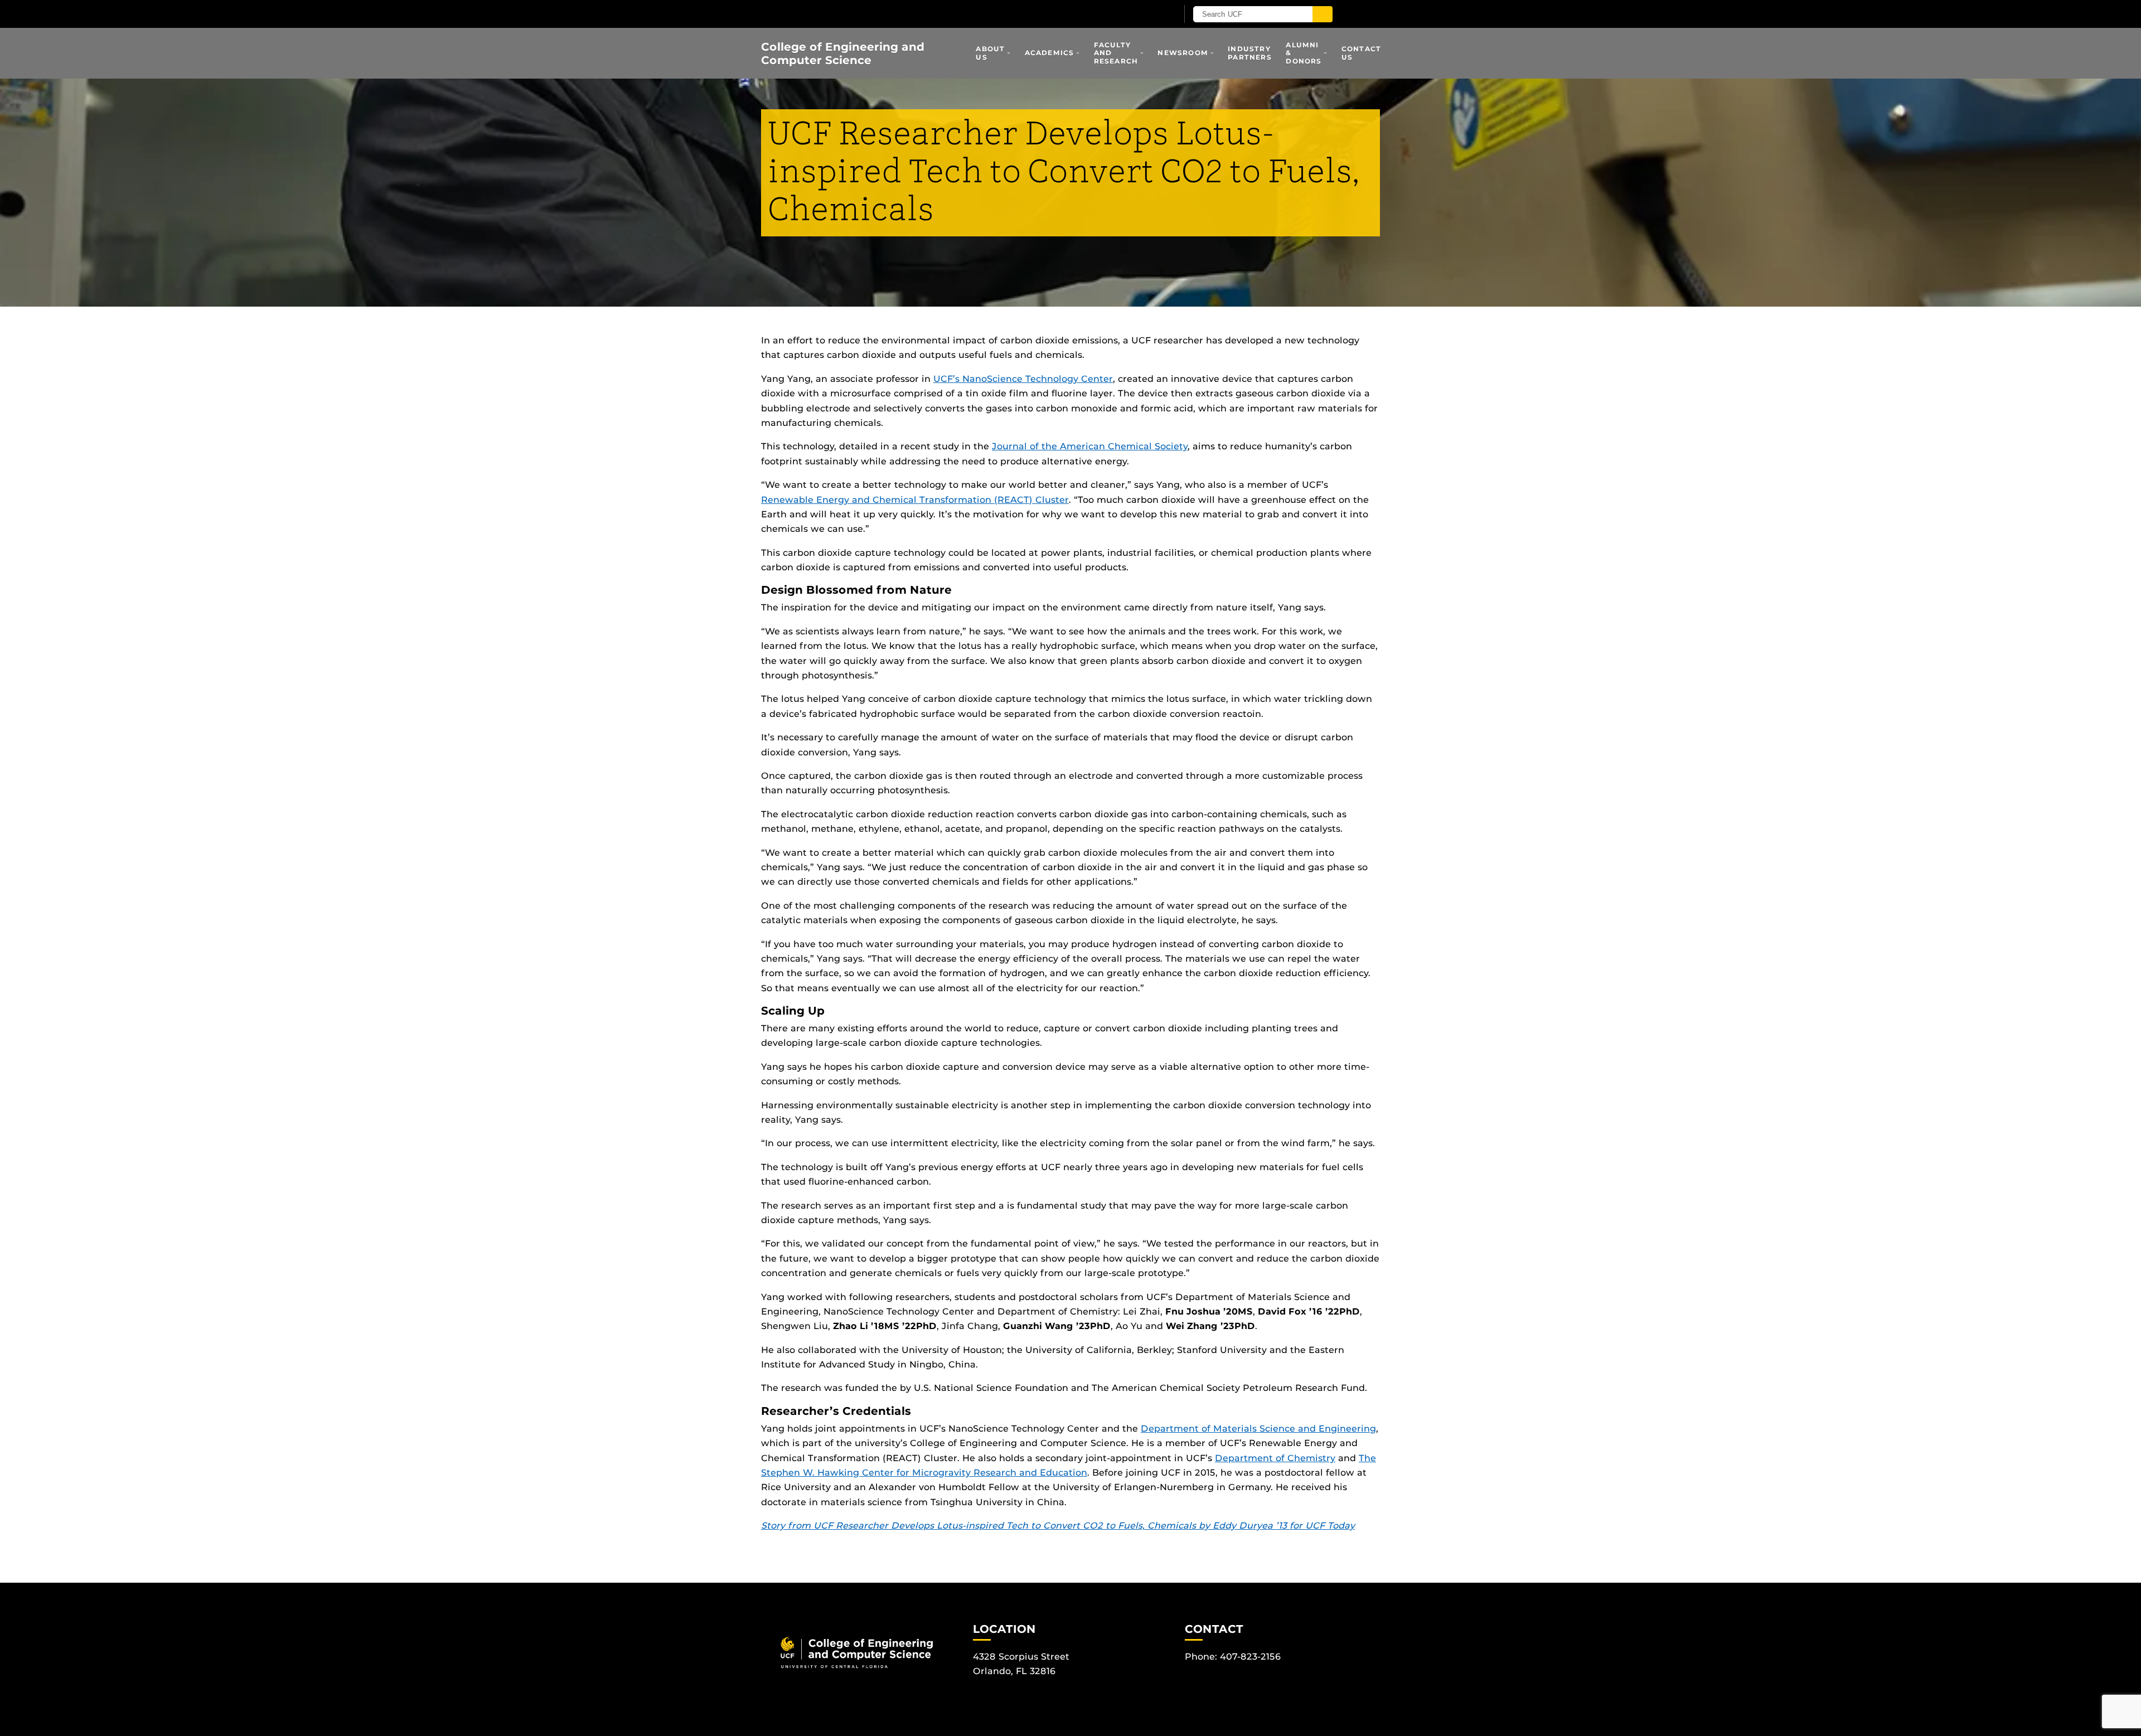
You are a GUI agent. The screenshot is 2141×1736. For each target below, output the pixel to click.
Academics (1050, 53)
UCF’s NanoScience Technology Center (1023, 379)
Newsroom (1183, 53)
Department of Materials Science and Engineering (1258, 1429)
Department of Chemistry (1275, 1458)
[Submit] (1323, 14)
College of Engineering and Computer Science (843, 54)
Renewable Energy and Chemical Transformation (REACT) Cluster (915, 500)
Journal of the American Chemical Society (1090, 446)
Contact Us (1361, 53)
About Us (990, 53)
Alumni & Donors (1304, 53)
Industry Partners (1250, 53)
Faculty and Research (1116, 53)
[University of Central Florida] (891, 14)
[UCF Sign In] (1142, 14)
